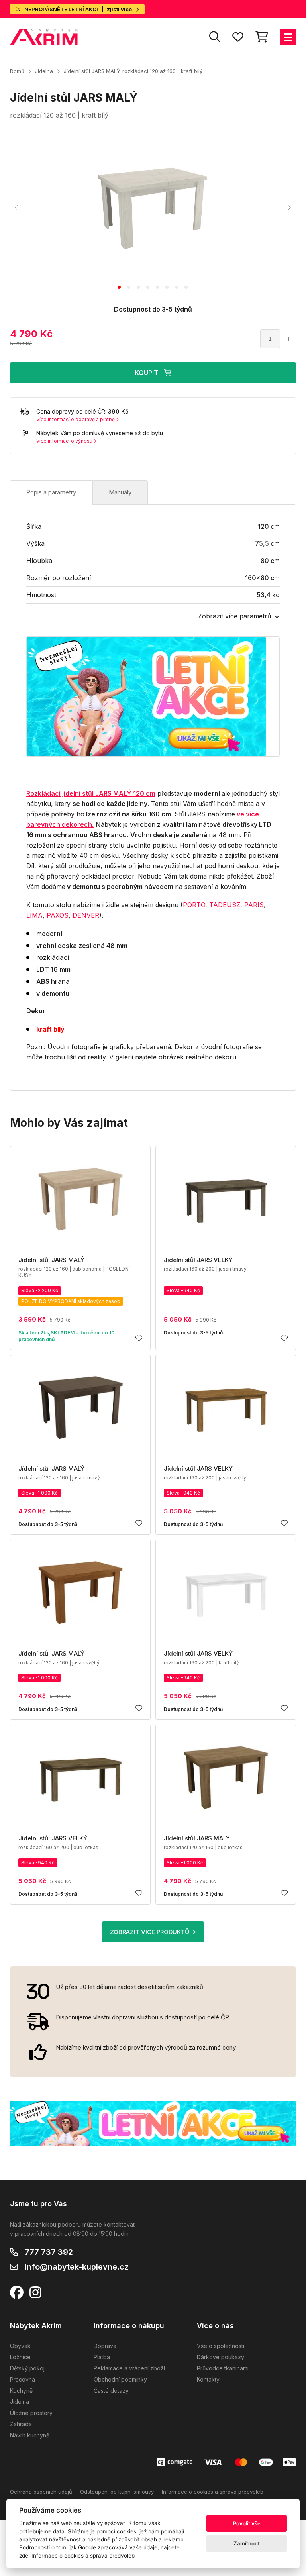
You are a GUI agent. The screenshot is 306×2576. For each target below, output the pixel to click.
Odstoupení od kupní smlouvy (117, 2492)
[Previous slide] (16, 208)
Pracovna (23, 2379)
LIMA (34, 915)
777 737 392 (49, 2252)
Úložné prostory (31, 2413)
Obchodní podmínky (120, 2379)
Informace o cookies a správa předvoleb (213, 2492)
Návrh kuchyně (30, 2435)
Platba (102, 2357)
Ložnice (20, 2357)
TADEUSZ (225, 905)
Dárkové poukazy (221, 2357)
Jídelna (44, 71)
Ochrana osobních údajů (41, 2492)
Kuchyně (21, 2391)
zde (24, 2556)
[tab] (119, 287)
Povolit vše (247, 2523)
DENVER (86, 915)
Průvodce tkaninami (223, 2368)
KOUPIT (146, 373)
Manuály (120, 492)
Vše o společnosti (221, 2346)
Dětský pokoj (27, 2368)
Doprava (105, 2346)
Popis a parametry (51, 492)
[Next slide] (289, 208)
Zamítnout (247, 2543)
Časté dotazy (111, 2391)
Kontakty (208, 2379)
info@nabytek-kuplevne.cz (77, 2267)
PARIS (254, 905)
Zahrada (21, 2424)
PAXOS (58, 915)
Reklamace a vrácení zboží (129, 2368)
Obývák (20, 2346)
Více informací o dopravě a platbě (76, 419)
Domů (17, 71)
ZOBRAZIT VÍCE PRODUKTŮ (150, 1932)
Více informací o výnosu (64, 441)
